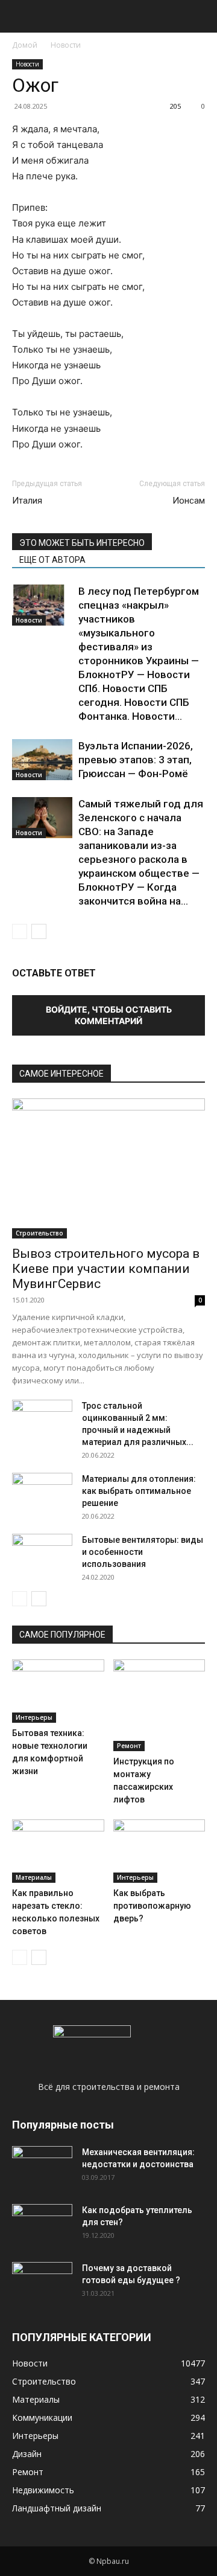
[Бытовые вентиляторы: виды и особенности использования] (42, 1555)
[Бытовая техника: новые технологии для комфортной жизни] (58, 1691)
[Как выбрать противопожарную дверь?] (159, 1851)
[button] (20, 16)
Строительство (39, 1233)
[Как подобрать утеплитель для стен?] (42, 2225)
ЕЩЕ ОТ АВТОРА (52, 560)
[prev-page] (20, 931)
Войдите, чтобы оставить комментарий (109, 1015)
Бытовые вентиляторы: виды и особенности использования (143, 1552)
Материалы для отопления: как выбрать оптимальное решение (139, 1491)
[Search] (200, 16)
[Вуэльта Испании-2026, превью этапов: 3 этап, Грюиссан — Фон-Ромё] (42, 760)
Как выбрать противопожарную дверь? (152, 1906)
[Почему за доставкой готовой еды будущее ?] (42, 2283)
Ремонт (129, 1746)
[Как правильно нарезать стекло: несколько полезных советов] (58, 1851)
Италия (27, 501)
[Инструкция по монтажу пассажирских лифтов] (159, 1706)
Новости (66, 45)
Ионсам (189, 501)
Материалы (34, 1877)
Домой (25, 45)
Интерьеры (34, 1717)
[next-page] (39, 931)
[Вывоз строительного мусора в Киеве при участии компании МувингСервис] (108, 1168)
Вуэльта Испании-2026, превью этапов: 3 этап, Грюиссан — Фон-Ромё (136, 760)
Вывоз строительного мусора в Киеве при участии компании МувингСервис (106, 1269)
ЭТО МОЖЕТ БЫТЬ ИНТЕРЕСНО (82, 543)
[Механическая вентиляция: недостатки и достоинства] (42, 2165)
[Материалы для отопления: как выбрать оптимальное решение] (42, 1494)
